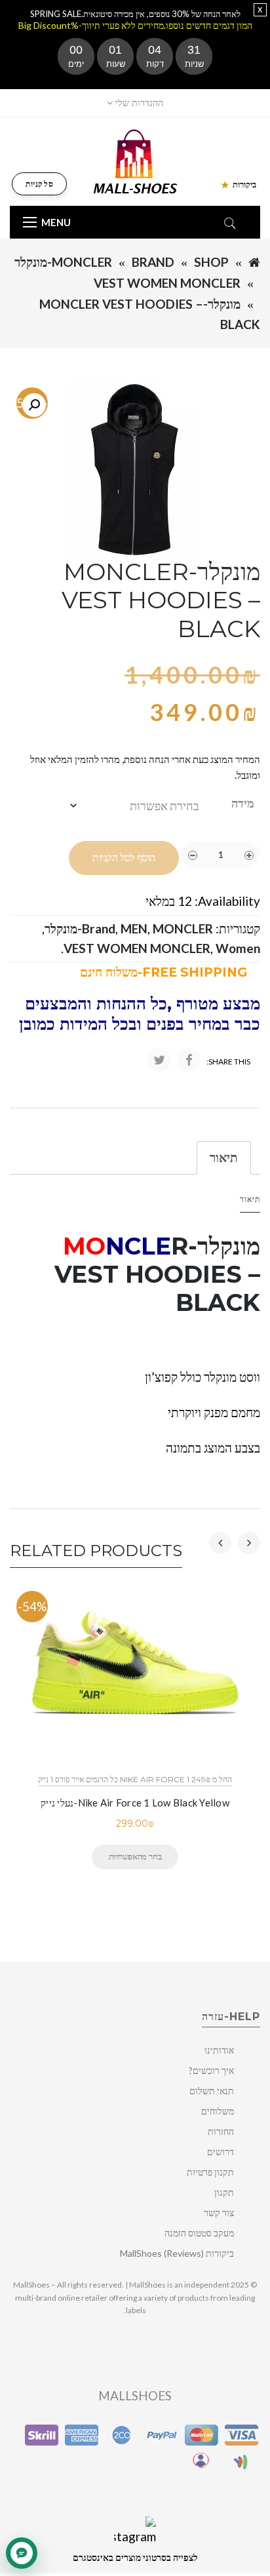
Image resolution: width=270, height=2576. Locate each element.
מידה (243, 803)
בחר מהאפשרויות (135, 1856)
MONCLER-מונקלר (63, 262)
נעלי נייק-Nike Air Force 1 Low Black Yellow (135, 1803)
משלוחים (218, 2111)
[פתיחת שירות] (22, 2553)
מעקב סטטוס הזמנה (199, 2233)
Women (238, 948)
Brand (153, 262)
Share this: (228, 1062)
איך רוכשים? (211, 2070)
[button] (34, 405)
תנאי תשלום (212, 2091)
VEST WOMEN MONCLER (167, 283)
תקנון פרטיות (210, 2172)
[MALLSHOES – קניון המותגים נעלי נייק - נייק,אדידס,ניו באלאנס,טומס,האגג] (135, 160)
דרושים (221, 2152)
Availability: (227, 901)
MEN (134, 928)
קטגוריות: (238, 928)
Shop (211, 262)
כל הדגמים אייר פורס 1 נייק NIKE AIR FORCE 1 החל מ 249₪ (135, 1779)
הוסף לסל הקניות (124, 858)
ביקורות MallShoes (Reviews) (177, 2253)
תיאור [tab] (224, 1157)
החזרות (221, 2131)
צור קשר (219, 2213)
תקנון (224, 2192)
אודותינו (219, 2050)
